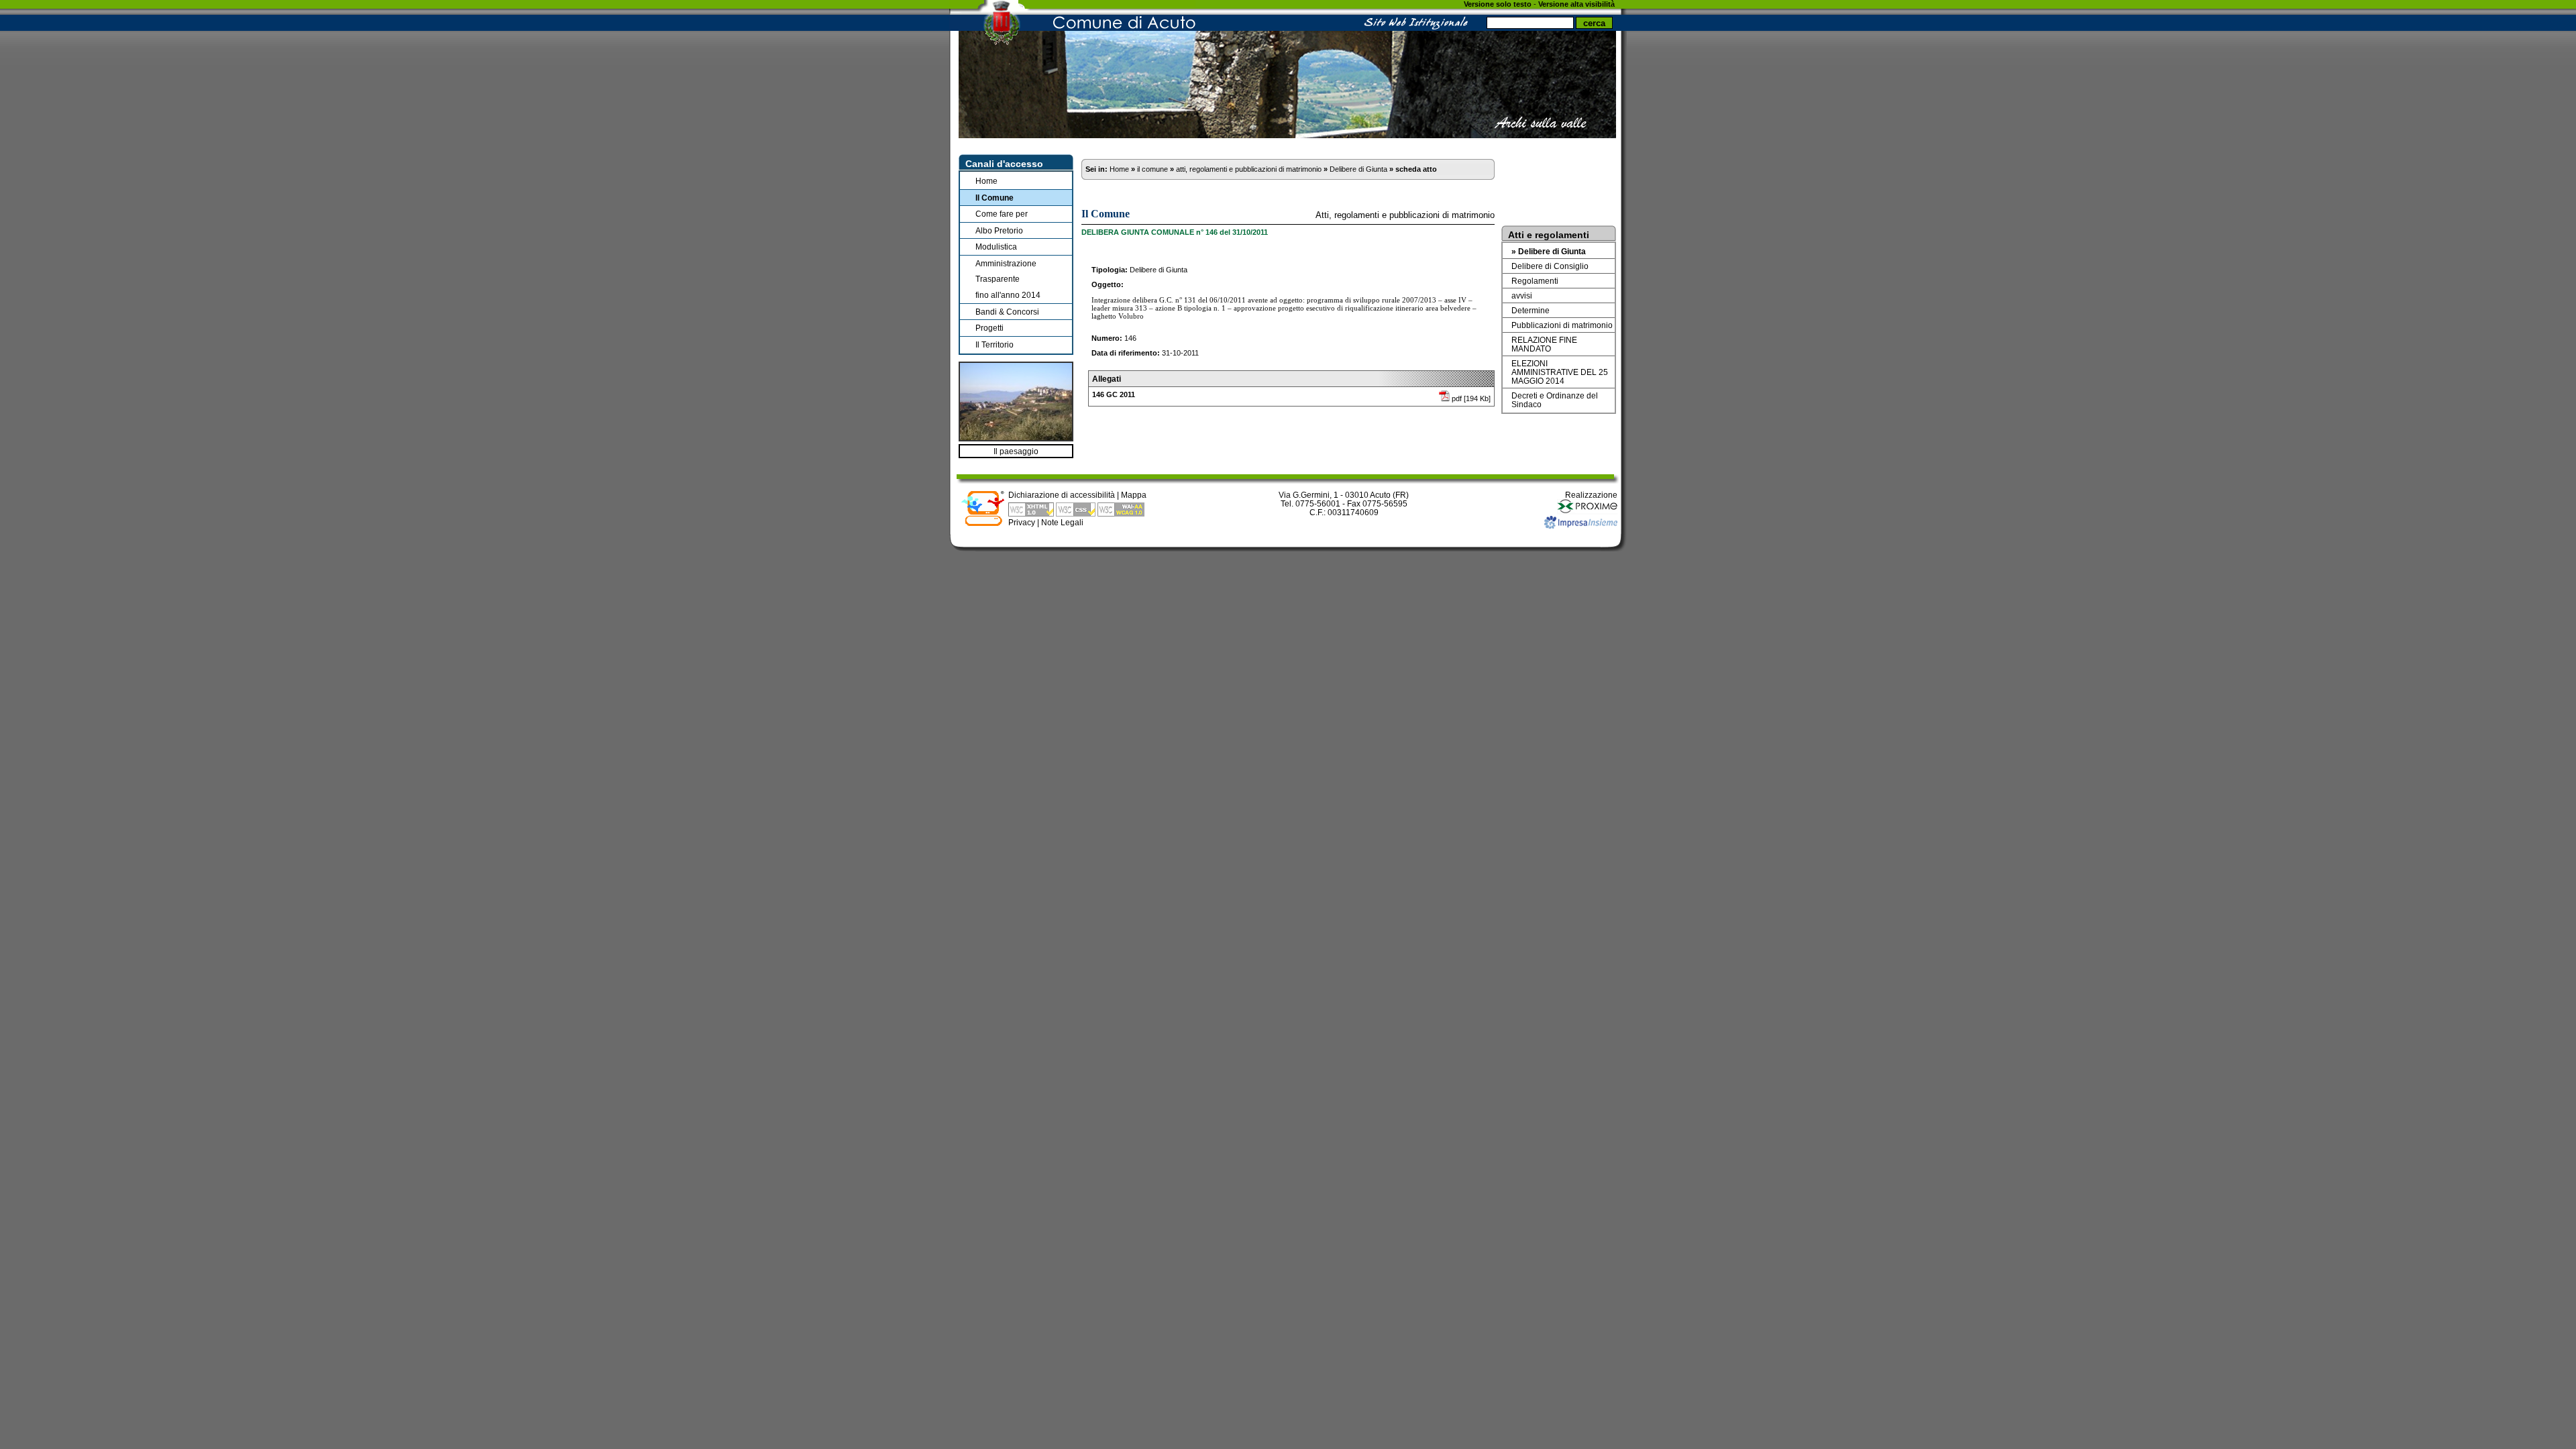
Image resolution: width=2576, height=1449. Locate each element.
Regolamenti (1535, 281)
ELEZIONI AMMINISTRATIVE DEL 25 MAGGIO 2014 (1560, 372)
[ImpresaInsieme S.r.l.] (1581, 526)
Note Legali (1062, 522)
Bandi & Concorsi (1007, 312)
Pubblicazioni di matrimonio (1562, 325)
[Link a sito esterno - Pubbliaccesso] (983, 524)
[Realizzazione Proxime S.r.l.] (1587, 512)
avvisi (1522, 296)
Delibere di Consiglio (1550, 266)
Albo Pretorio (999, 230)
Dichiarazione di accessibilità (1062, 495)
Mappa (1134, 495)
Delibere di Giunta (1358, 169)
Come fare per (1002, 214)
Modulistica (996, 247)
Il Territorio (995, 344)
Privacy (1022, 522)
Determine (1531, 310)
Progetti (989, 328)
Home (986, 181)
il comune (1152, 169)
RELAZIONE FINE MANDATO (1544, 344)
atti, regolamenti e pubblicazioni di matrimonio (1249, 169)
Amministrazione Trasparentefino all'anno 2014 (1008, 279)
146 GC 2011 (1114, 394)
